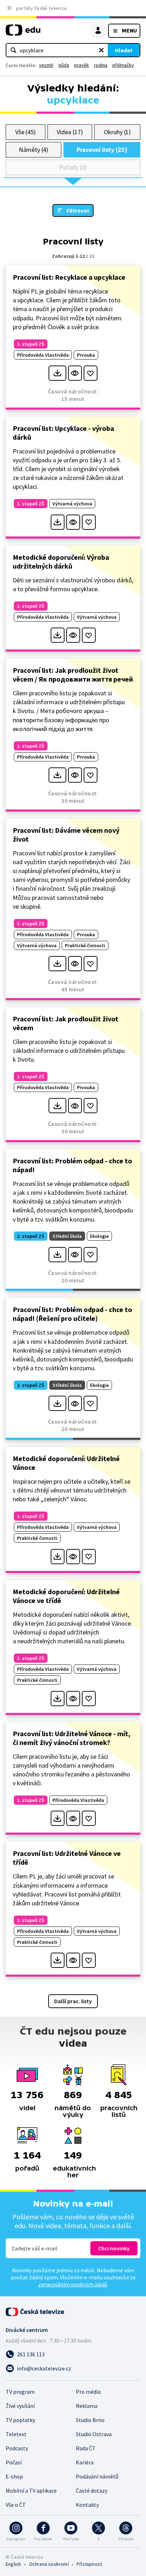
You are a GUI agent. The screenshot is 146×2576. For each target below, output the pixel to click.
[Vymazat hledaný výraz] (101, 50)
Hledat (124, 50)
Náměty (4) (33, 150)
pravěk (82, 65)
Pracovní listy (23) (102, 150)
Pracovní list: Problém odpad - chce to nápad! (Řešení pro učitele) (72, 1314)
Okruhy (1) (117, 132)
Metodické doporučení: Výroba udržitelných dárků (61, 562)
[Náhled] (75, 373)
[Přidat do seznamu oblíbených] (91, 373)
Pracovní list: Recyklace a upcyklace (69, 277)
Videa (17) (70, 132)
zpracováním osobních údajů (73, 2284)
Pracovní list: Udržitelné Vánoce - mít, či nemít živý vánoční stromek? (72, 1738)
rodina (101, 65)
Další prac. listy (73, 2001)
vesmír (46, 65)
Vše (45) (26, 132)
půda (64, 65)
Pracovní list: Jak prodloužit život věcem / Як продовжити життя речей (73, 675)
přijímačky (123, 65)
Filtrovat (78, 210)
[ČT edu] (23, 33)
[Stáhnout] (57, 373)
